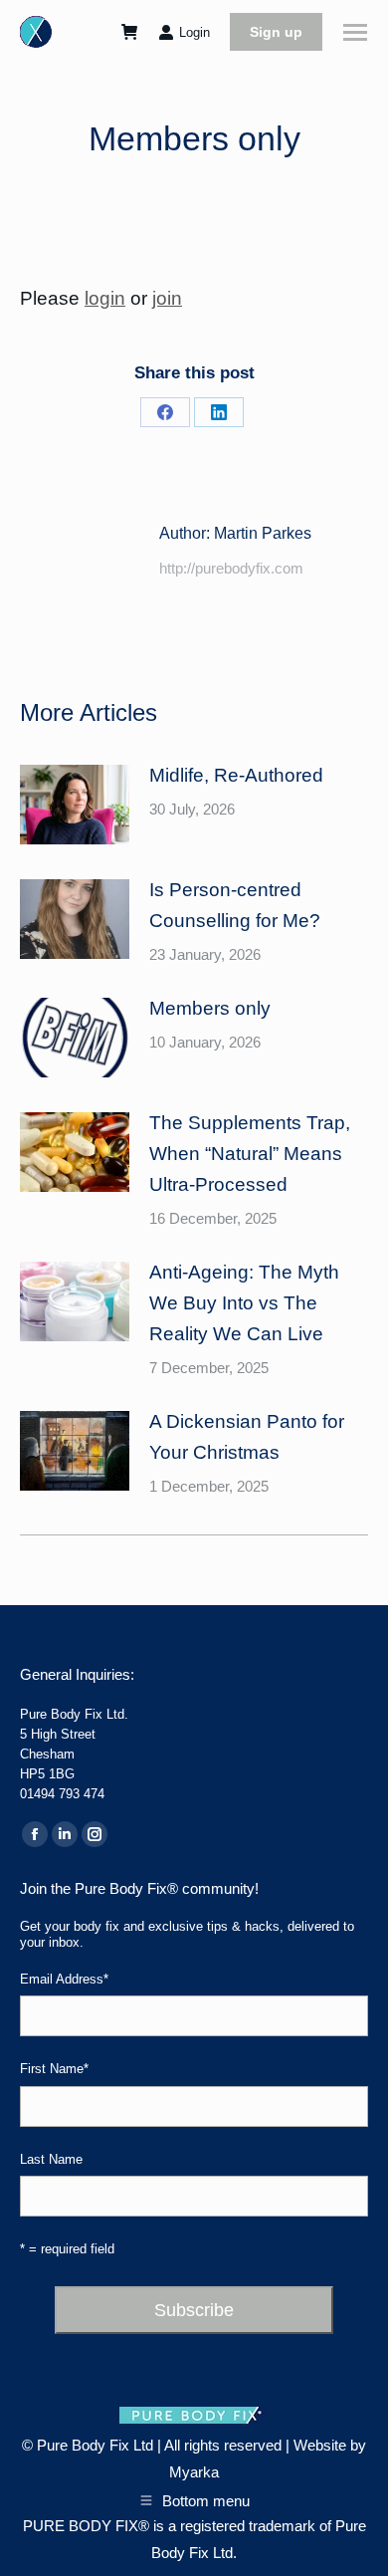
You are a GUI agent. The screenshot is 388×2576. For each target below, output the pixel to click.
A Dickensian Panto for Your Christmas (247, 1437)
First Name (54, 2069)
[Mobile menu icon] (355, 32)
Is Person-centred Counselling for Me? (235, 905)
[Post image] (75, 805)
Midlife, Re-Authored (236, 775)
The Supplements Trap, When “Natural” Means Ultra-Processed (250, 1154)
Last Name (51, 2159)
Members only (210, 1008)
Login (194, 32)
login (105, 298)
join (167, 298)
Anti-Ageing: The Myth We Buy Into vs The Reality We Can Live (244, 1303)
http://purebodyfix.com (231, 568)
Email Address (64, 1979)
